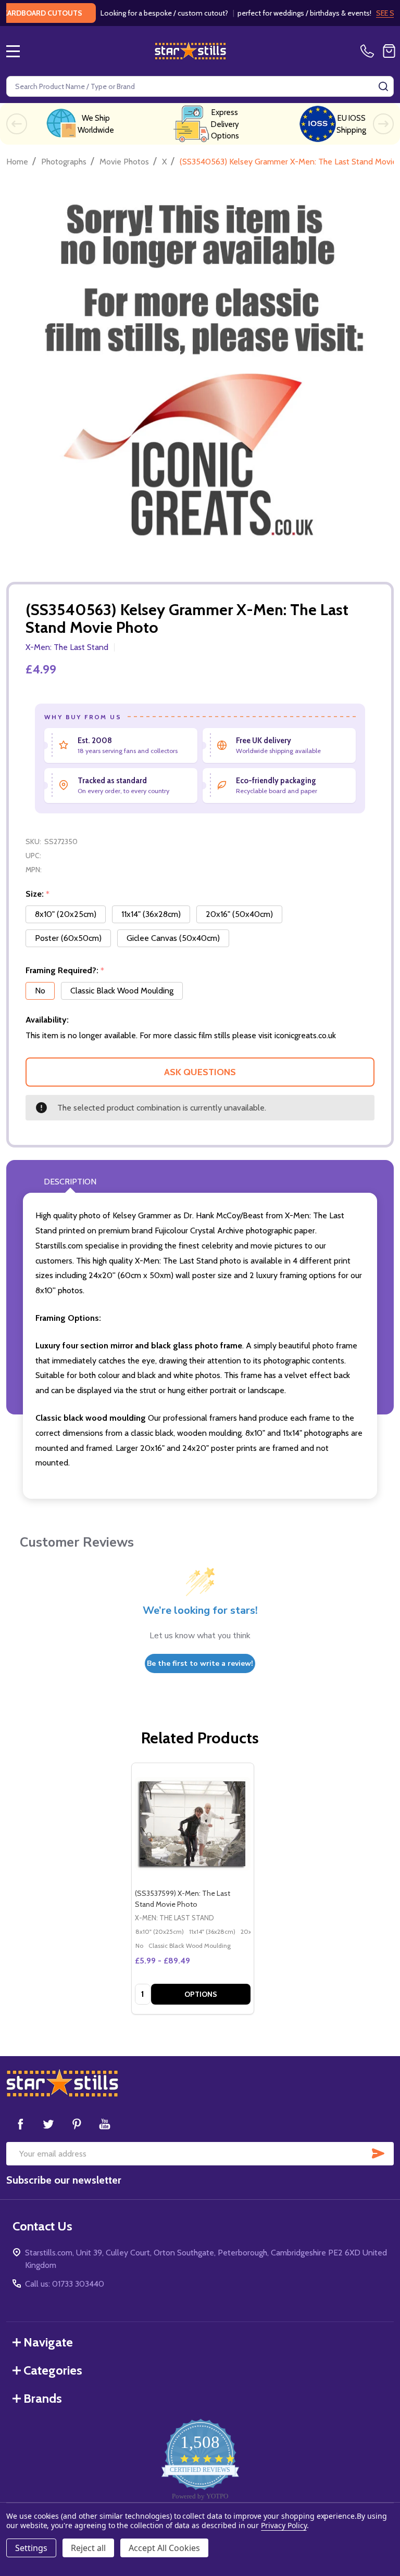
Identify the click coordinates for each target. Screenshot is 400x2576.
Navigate (48, 2342)
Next (383, 124)
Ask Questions (200, 1072)
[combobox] (200, 86)
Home (17, 162)
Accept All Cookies (164, 2548)
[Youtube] (105, 2124)
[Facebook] (20, 2124)
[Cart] (389, 51)
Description (70, 1182)
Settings (31, 2548)
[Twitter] (48, 2124)
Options (201, 1994)
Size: (38, 894)
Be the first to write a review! (200, 1663)
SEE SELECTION (368, 13)
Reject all (88, 2548)
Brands (43, 2398)
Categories (53, 2370)
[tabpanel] (192, 1889)
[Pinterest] (77, 2124)
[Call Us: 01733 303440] (369, 51)
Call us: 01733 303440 (65, 2284)
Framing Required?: (65, 971)
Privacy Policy (284, 2525)
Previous (17, 124)
